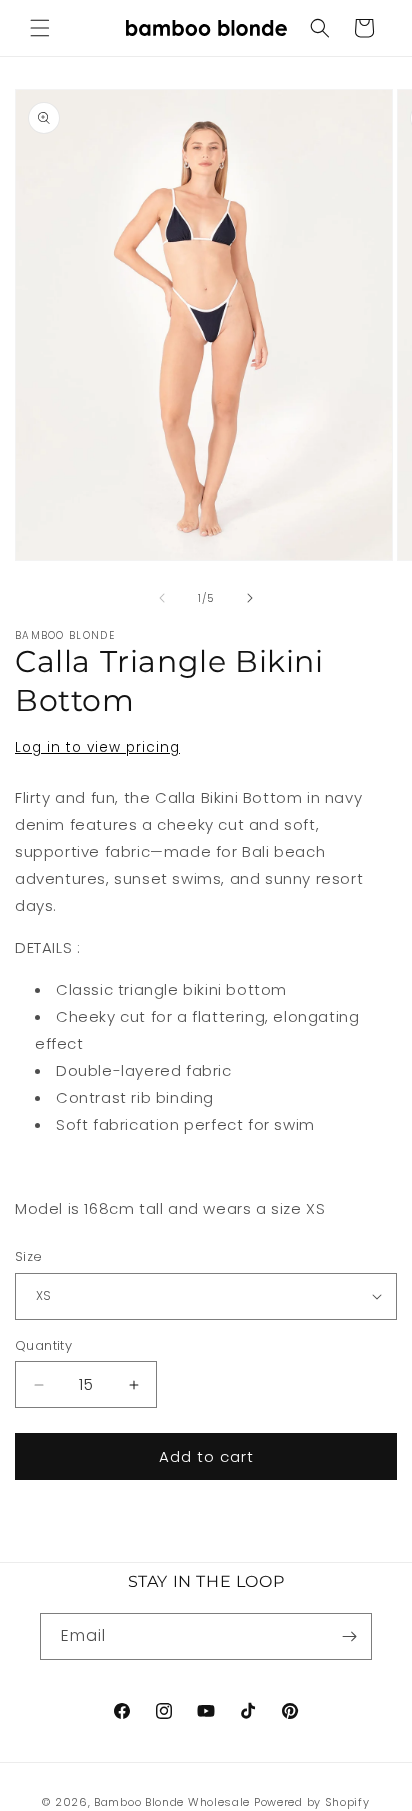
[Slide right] (250, 598)
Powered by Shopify (312, 1802)
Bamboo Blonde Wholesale (172, 1802)
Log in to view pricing (97, 747)
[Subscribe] (349, 1636)
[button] (40, 28)
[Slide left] (162, 598)
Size (29, 1256)
